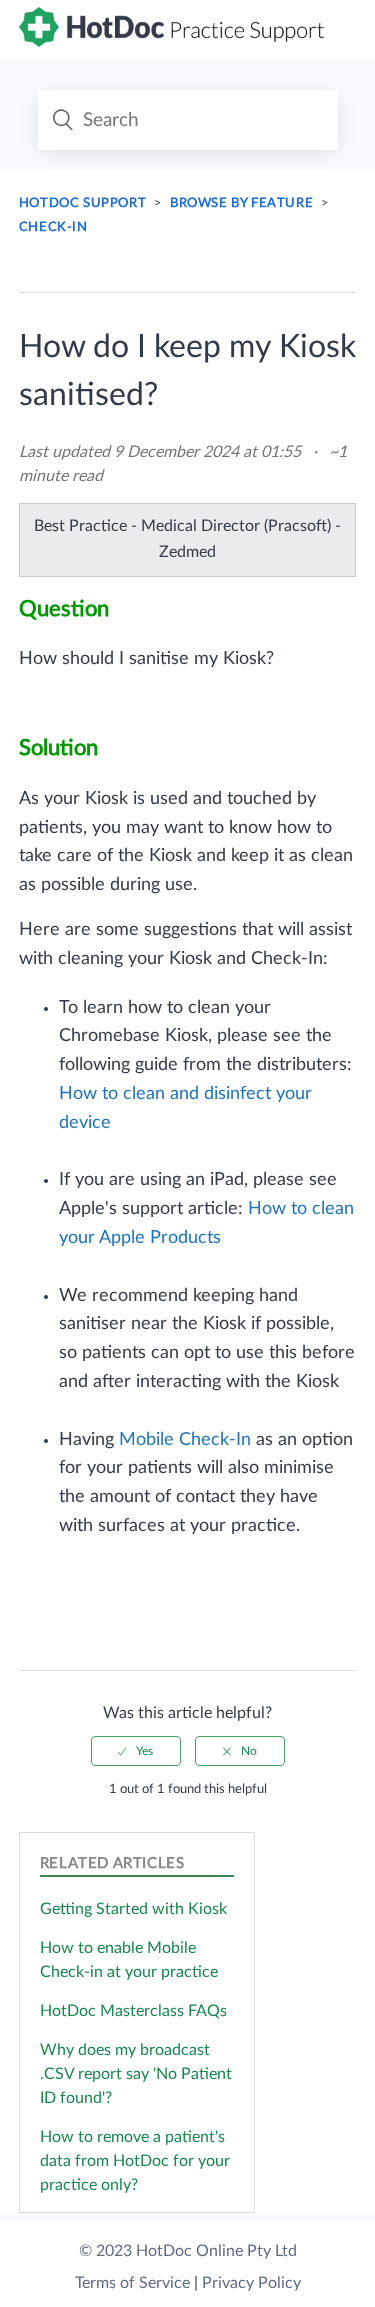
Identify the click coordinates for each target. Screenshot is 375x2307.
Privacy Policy (251, 2283)
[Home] (172, 42)
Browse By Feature (241, 203)
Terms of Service (132, 2283)
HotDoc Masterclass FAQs (133, 2011)
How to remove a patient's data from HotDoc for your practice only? (135, 2161)
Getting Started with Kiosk (133, 1909)
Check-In (53, 227)
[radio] (136, 1751)
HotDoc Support (82, 203)
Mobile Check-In (185, 1440)
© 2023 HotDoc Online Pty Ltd (188, 2251)
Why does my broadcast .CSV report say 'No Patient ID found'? (136, 2074)
